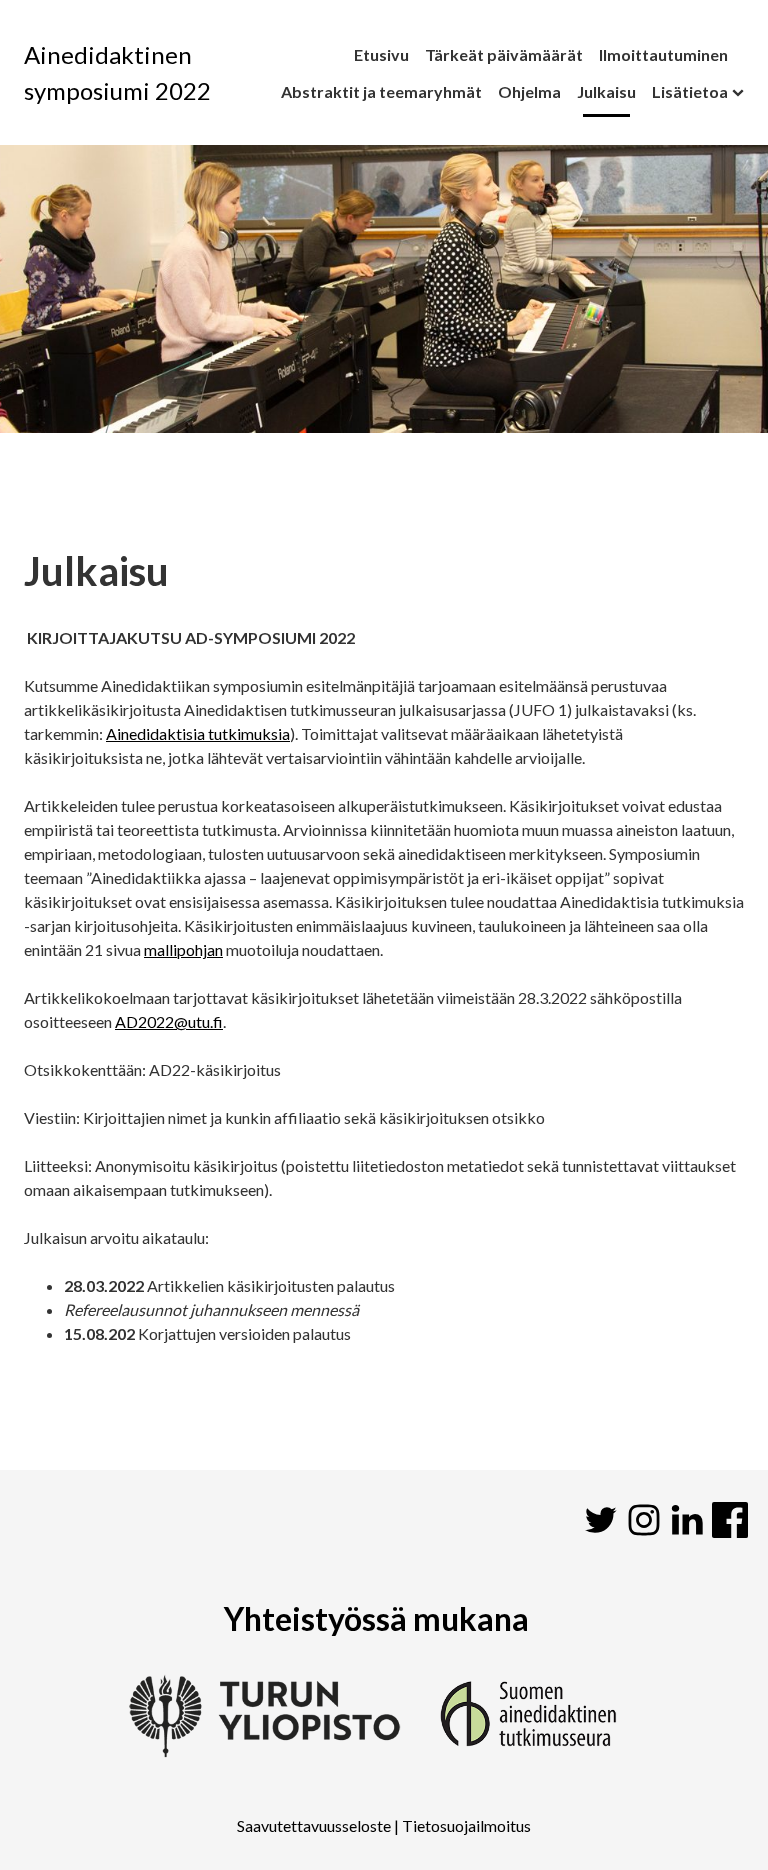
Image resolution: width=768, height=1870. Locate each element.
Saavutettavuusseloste (314, 1825)
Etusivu (381, 54)
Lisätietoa (690, 91)
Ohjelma (529, 91)
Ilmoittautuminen (663, 54)
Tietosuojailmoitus (466, 1825)
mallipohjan (183, 949)
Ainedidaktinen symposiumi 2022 (117, 72)
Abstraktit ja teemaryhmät (381, 91)
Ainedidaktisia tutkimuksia (198, 733)
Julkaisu (606, 91)
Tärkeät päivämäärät (504, 54)
